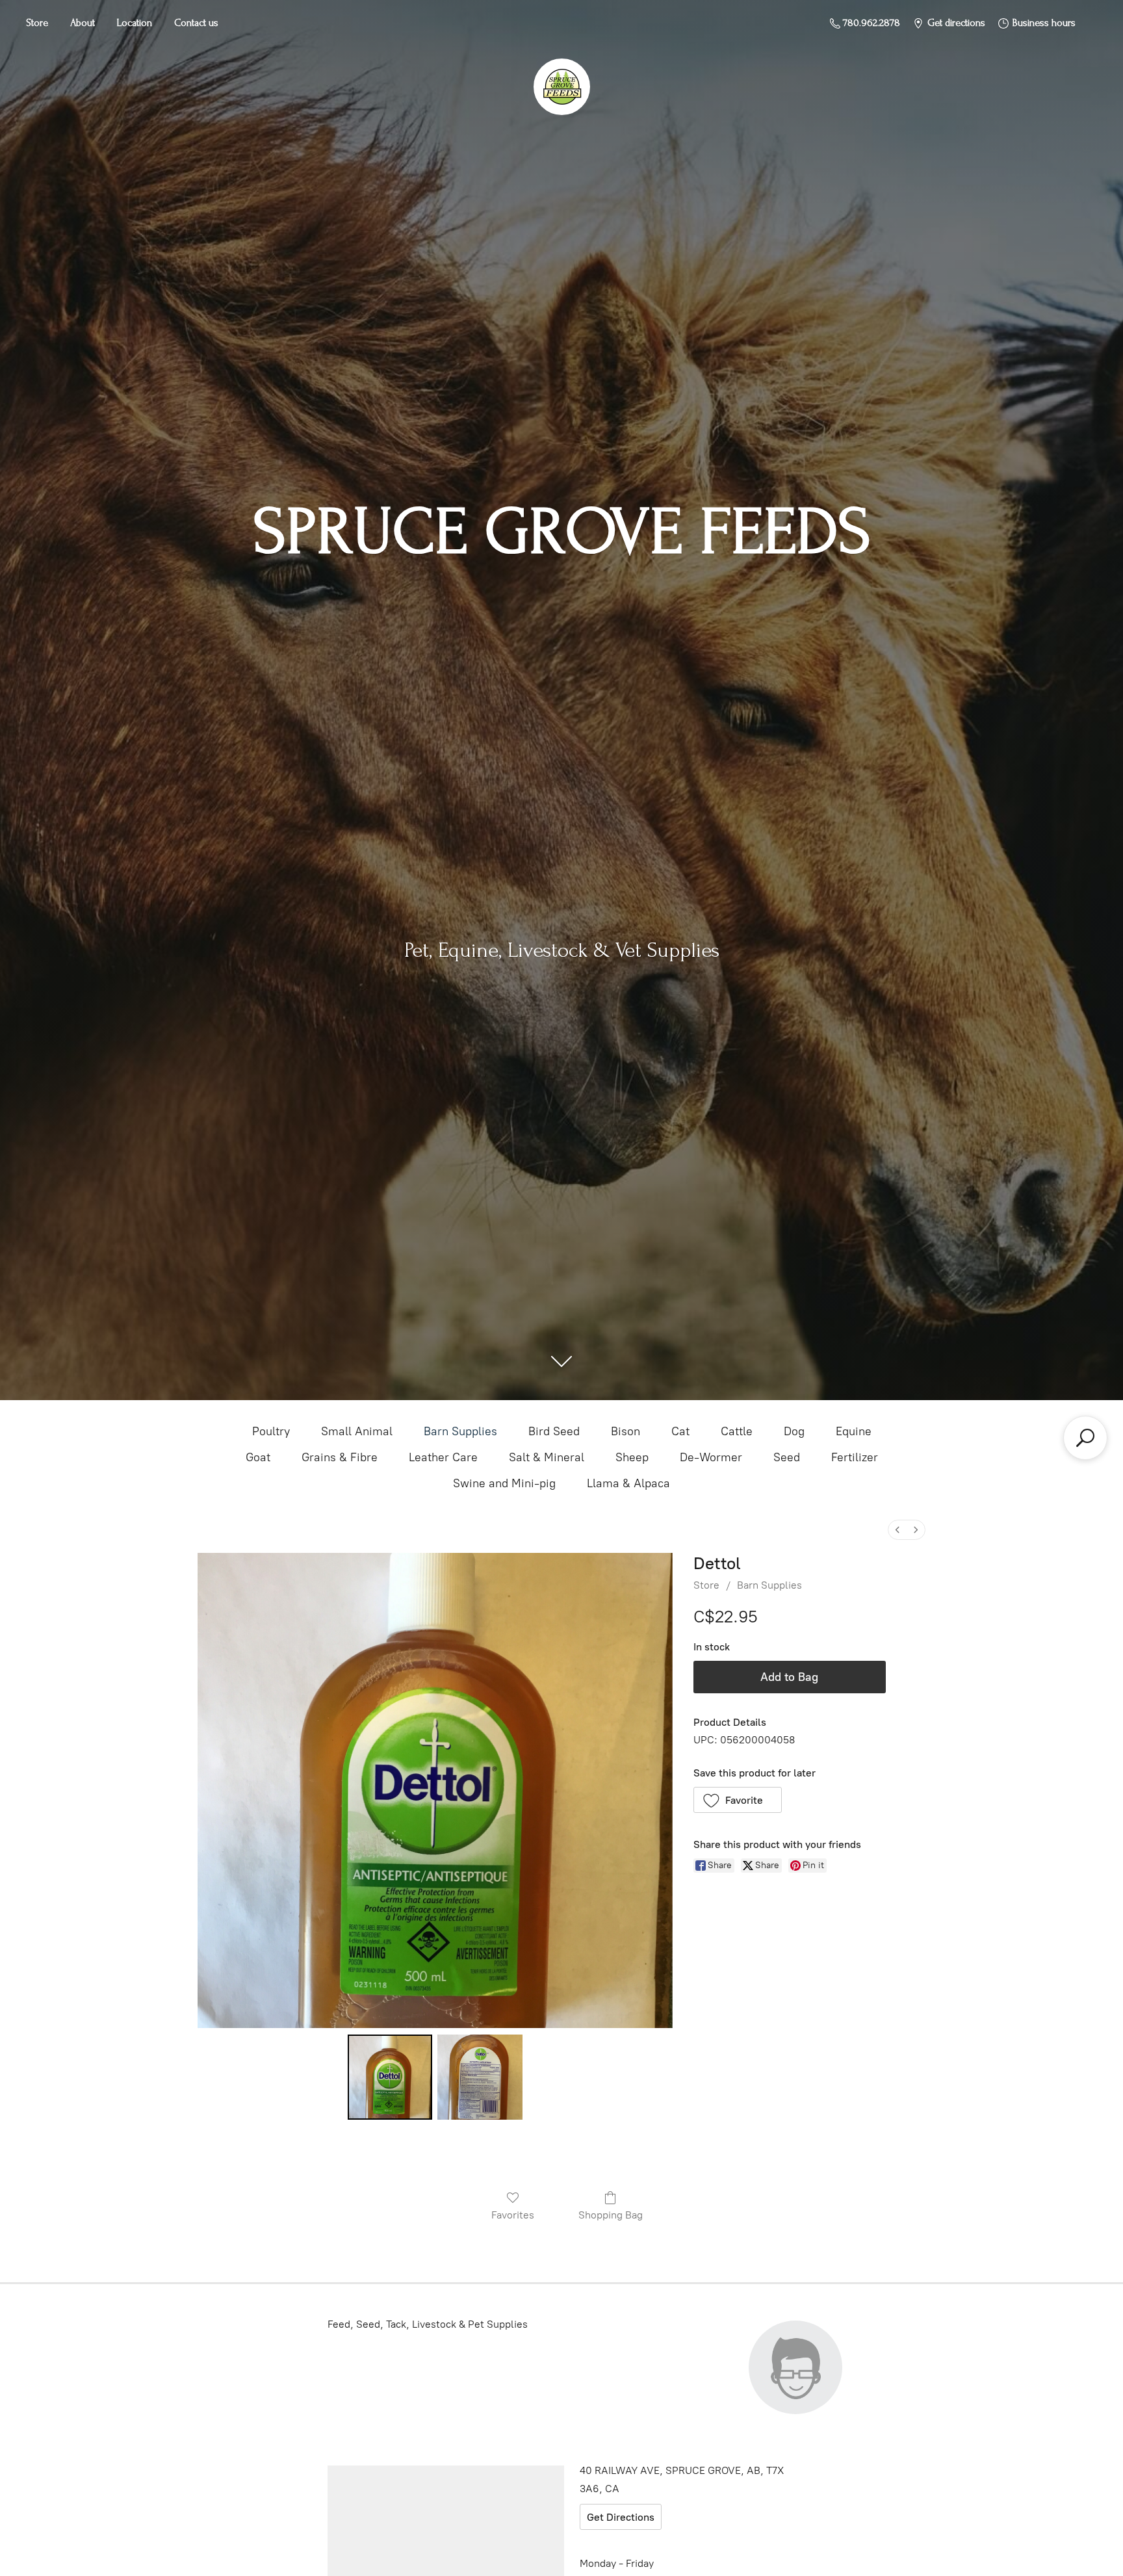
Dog (794, 1431)
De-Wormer (711, 1457)
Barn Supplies (460, 1431)
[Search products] (1085, 1438)
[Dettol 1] (480, 2077)
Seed (787, 1457)
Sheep (632, 1457)
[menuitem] (897, 1530)
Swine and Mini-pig (504, 1483)
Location (135, 23)
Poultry (271, 1431)
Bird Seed (554, 1431)
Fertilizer (855, 1457)
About (83, 23)
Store (37, 23)
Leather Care (443, 1457)
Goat (258, 1457)
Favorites (513, 2215)
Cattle (737, 1431)
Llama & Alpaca (628, 1483)
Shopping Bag (611, 2215)
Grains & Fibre (340, 1457)
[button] (738, 1800)
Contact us (196, 23)
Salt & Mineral (547, 1457)
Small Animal (357, 1431)
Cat (680, 1431)
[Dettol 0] (390, 2077)
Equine (854, 1431)
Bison (626, 1431)
